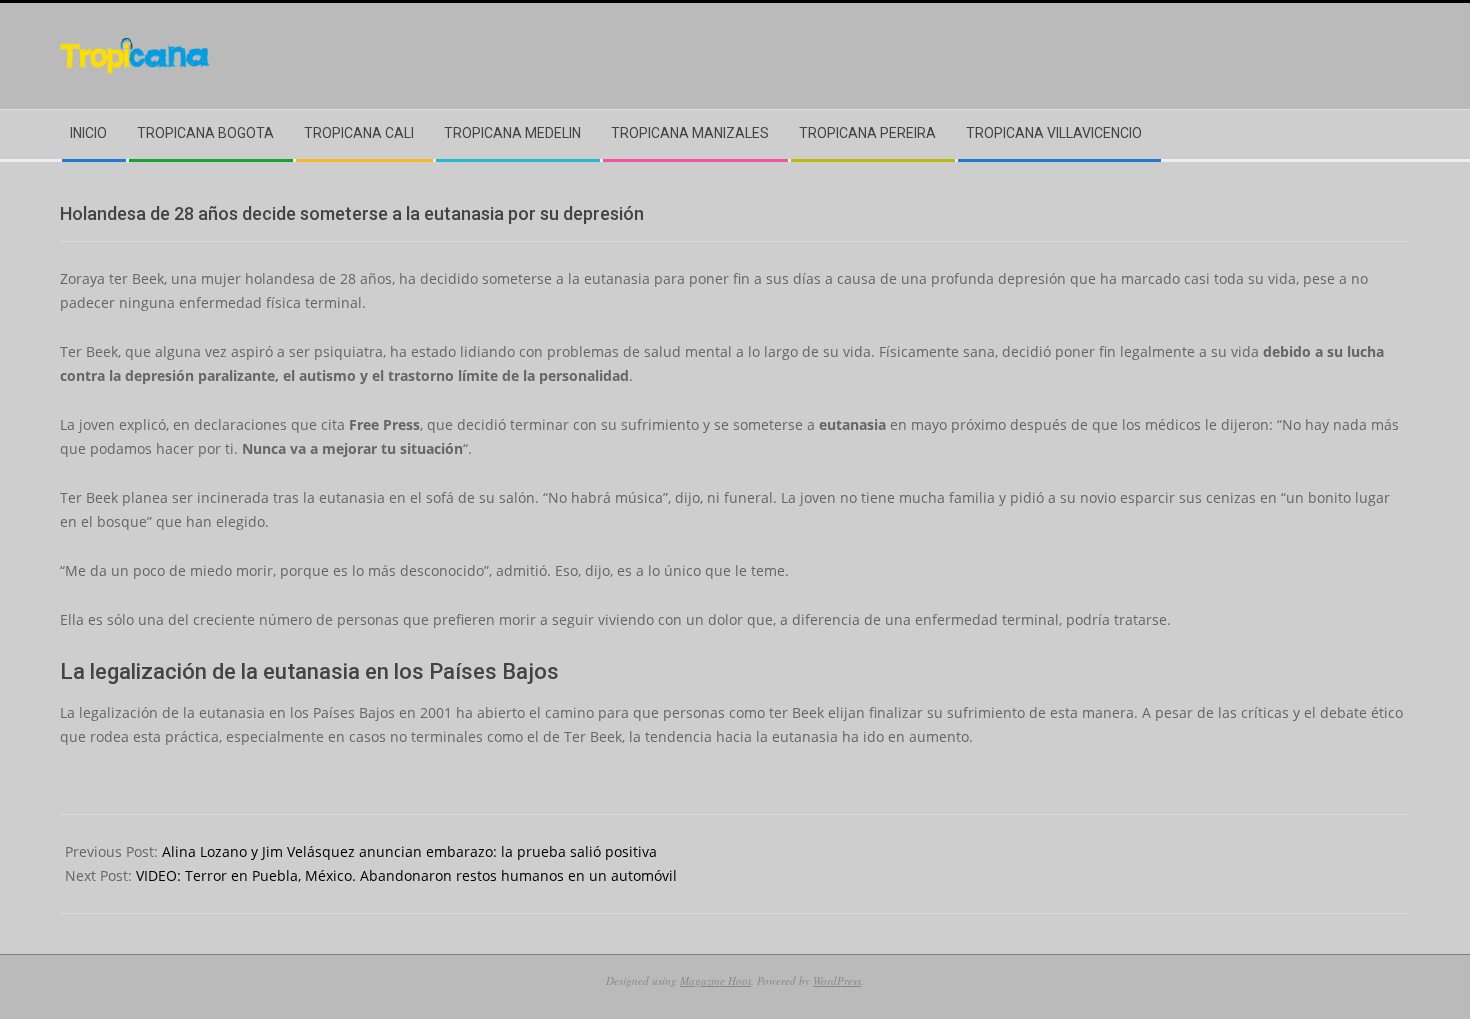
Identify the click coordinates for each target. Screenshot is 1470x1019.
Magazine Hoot (715, 980)
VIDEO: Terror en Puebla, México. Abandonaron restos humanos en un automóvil (406, 875)
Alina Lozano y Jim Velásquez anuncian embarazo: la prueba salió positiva (409, 851)
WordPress (837, 980)
